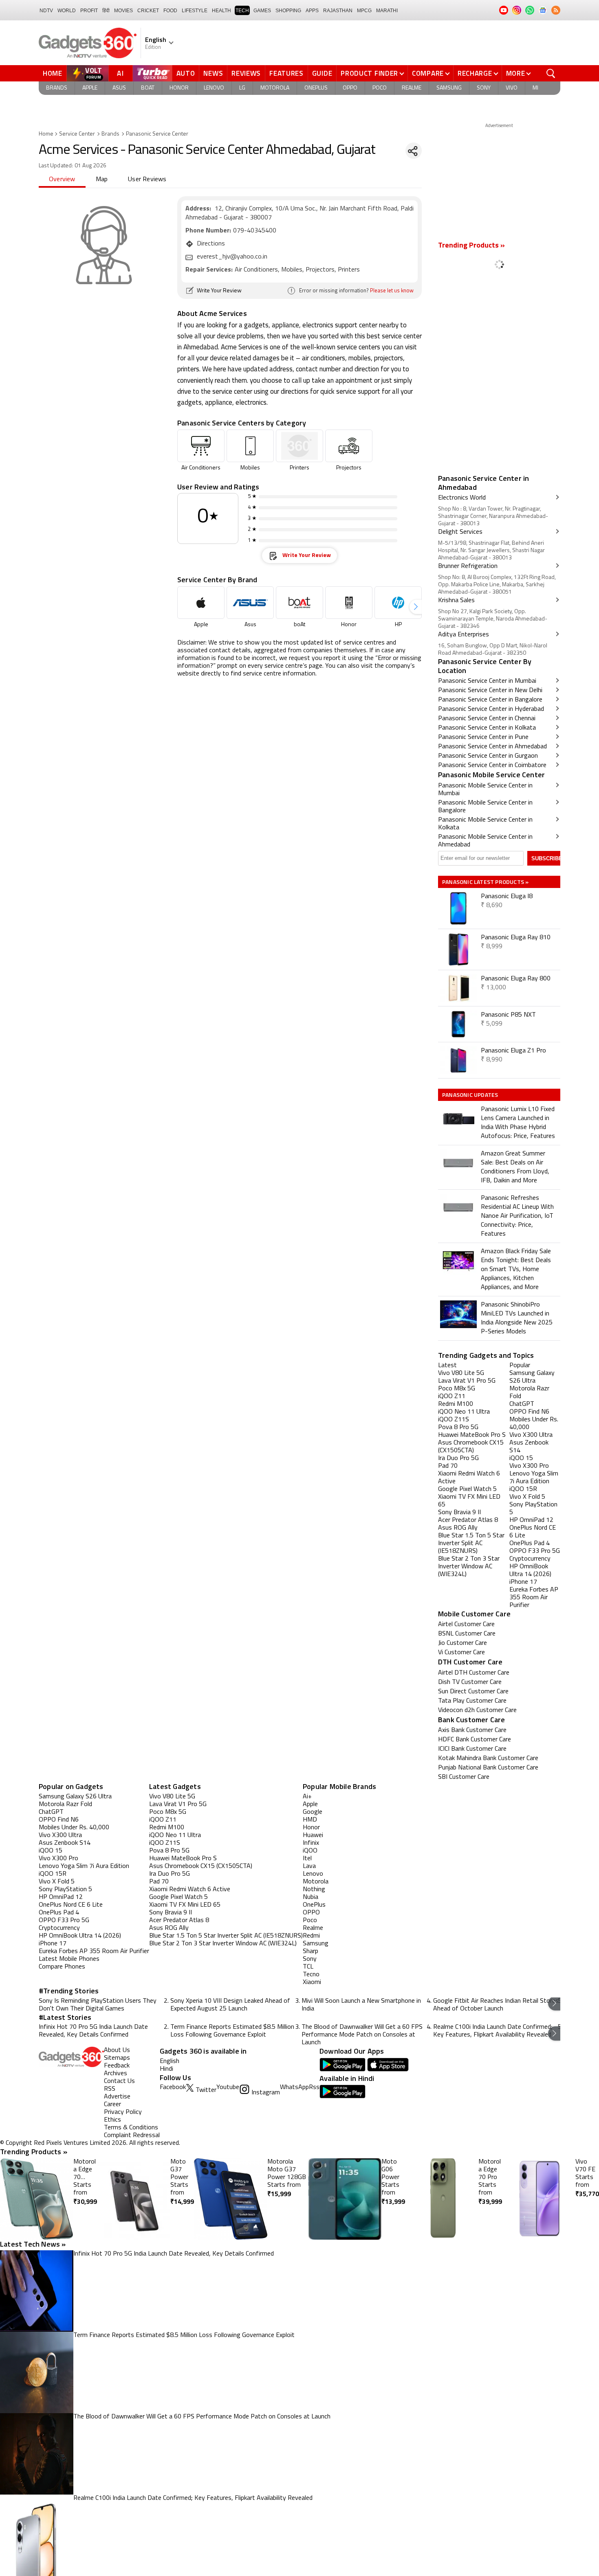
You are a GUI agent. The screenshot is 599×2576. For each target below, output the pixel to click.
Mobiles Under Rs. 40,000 (74, 1828)
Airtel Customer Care (466, 1625)
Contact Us (119, 2081)
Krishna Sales (456, 601)
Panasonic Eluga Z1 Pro (513, 1051)
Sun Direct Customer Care (473, 1692)
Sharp (311, 1951)
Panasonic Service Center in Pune (483, 737)
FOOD (170, 11)
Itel (307, 1859)
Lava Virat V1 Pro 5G (178, 1804)
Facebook (173, 2087)
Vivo (512, 88)
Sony (484, 88)
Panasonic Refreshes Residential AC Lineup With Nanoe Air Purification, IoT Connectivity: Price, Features (517, 1216)
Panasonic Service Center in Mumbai (487, 681)
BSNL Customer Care (467, 1634)
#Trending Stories (69, 1991)
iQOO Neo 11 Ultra (175, 1835)
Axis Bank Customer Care (472, 1730)
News (213, 73)
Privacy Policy (123, 2112)
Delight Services (460, 532)
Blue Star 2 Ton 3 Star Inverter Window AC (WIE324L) (223, 1944)
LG (242, 88)
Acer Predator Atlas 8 (179, 1920)
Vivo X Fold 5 (57, 1882)
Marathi (387, 11)
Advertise (117, 2097)
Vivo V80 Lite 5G (172, 1797)
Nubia (311, 1897)
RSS (110, 2089)
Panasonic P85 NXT (508, 1015)
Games (262, 11)
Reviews (246, 73)
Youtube (228, 2087)
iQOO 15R (53, 1874)
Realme (412, 88)
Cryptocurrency (59, 1928)
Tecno (311, 1975)
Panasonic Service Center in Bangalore (490, 700)
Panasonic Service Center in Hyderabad (491, 709)
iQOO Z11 (163, 1820)
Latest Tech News (33, 2244)
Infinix (311, 1843)
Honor (179, 88)
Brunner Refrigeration (468, 566)
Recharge (475, 73)
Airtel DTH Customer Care (474, 1673)
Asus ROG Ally (169, 1928)
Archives (116, 2074)
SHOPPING (288, 11)
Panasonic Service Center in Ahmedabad (492, 747)
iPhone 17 (53, 1944)
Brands (57, 88)
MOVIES (123, 11)
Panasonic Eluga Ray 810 (516, 938)
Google (313, 1812)
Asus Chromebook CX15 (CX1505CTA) (201, 1866)
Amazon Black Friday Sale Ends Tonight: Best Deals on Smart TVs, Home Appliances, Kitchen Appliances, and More (516, 1269)
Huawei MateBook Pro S (183, 1859)
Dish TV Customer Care (470, 1682)
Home (53, 73)
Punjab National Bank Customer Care (488, 1768)
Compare (428, 73)
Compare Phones (62, 1967)
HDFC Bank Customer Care (475, 1740)
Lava (309, 1866)
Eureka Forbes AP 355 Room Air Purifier (94, 1951)
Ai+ (307, 1797)
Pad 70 (159, 1882)
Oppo (350, 88)
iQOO (310, 1851)
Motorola (275, 88)
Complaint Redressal (132, 2135)
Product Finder (369, 73)
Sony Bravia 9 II (171, 1913)
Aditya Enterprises (464, 635)
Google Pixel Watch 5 (178, 1897)
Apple (90, 88)
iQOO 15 (51, 1851)
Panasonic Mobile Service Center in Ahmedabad (485, 841)
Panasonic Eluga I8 (507, 897)
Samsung (449, 88)
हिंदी (106, 11)
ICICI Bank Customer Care (472, 1749)
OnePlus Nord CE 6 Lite (71, 1905)
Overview (62, 180)
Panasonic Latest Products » (485, 882)
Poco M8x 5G (168, 1812)
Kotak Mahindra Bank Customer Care (488, 1758)
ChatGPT (51, 1812)
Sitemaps (117, 2058)
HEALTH (221, 11)
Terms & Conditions (131, 2128)
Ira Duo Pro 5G (170, 1874)
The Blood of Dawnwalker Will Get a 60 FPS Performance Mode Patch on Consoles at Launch (362, 2035)
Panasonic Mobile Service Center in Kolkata (485, 824)
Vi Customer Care (461, 1653)
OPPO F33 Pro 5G (64, 1920)
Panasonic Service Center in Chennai (487, 719)
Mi (535, 88)
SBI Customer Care (464, 1777)
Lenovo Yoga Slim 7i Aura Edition (84, 1866)
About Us (117, 2050)
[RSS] (556, 10)
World (67, 11)
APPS (312, 11)
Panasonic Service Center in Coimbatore (492, 765)
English (170, 2061)
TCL (308, 1967)
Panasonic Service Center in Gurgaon (488, 756)
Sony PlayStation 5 (65, 1890)
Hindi (166, 2069)
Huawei (313, 1835)
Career (112, 2105)
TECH (242, 11)
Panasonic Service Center (157, 134)
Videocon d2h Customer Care (477, 1710)
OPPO (311, 1913)
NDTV (46, 11)
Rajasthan (338, 11)
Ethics (112, 2120)
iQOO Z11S (165, 1843)
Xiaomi (312, 1982)
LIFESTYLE (195, 11)
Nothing (314, 1890)
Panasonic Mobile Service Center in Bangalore (485, 807)
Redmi (311, 1936)
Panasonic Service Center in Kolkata (487, 728)
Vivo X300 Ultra (60, 1835)
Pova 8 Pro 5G (169, 1851)
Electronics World (462, 498)
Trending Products (34, 2152)
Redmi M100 (167, 1828)
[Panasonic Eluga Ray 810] (458, 949)
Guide (322, 73)
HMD (310, 1820)
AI (121, 73)
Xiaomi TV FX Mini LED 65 (185, 1905)
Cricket (148, 11)
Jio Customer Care (462, 1643)
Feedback (117, 2066)
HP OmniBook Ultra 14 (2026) (80, 1936)
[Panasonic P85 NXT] (458, 1024)
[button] (416, 607)
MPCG (364, 11)
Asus (119, 88)
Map (102, 180)
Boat (148, 88)
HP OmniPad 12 (61, 1897)
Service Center (77, 134)
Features (286, 73)
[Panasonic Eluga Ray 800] (458, 988)
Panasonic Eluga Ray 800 (516, 979)
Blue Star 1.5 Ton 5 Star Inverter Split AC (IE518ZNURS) (226, 1936)
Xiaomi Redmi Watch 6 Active (190, 1890)
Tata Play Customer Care (472, 1701)
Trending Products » (471, 246)
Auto (186, 73)
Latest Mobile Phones (69, 1959)
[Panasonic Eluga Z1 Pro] (458, 1060)
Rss (314, 2087)
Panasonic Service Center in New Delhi (490, 691)
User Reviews (147, 180)
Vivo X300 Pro (58, 1859)
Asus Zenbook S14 (65, 1843)
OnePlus (316, 88)
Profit (89, 11)
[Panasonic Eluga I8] (458, 908)
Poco (380, 88)
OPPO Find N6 (59, 1820)
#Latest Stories (65, 2017)
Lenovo (214, 88)
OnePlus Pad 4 (59, 1913)
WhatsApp (294, 2087)
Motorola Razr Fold (65, 1804)
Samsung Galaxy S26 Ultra (75, 1797)
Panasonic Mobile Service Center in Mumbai (485, 790)
